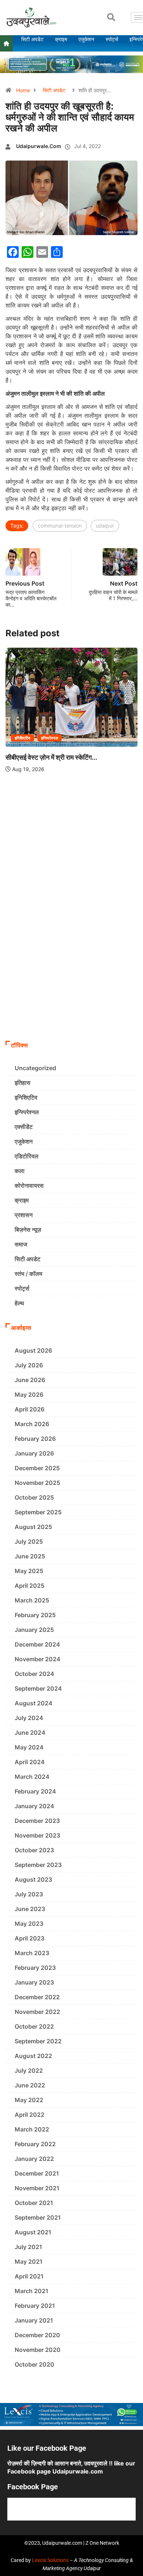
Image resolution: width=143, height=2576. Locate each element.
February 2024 (35, 1791)
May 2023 (29, 1924)
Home (23, 90)
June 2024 (30, 1733)
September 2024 (38, 1688)
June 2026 (30, 1380)
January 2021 (34, 2320)
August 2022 (33, 2056)
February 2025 (35, 1615)
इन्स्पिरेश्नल (50, 738)
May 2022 (29, 2100)
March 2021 (32, 2291)
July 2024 (29, 1718)
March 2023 (32, 1953)
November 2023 (37, 1835)
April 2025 (30, 1586)
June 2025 (30, 1556)
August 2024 (34, 1703)
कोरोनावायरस (29, 1186)
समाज (21, 1244)
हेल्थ (19, 1303)
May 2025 (29, 1571)
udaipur (105, 526)
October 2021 (34, 2203)
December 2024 (37, 1644)
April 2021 (29, 2276)
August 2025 (33, 1527)
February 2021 (35, 2306)
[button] (111, 17)
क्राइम (22, 1200)
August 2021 (33, 2232)
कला (20, 1171)
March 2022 (32, 2129)
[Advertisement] (71, 962)
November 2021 (37, 2188)
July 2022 (29, 2070)
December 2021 (37, 2173)
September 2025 (38, 1512)
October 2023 (34, 1850)
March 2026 (32, 1424)
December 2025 (37, 1468)
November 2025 (37, 1483)
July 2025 (29, 1541)
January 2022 (34, 2159)
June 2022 (30, 2085)
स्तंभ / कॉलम (28, 1274)
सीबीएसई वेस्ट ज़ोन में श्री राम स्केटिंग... (51, 757)
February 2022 (35, 2144)
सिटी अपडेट (54, 90)
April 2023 (30, 1938)
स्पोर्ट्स (22, 1288)
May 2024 (29, 1747)
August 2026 (33, 1350)
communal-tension (60, 526)
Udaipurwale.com (39, 146)
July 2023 (29, 1894)
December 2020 (37, 2335)
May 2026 (29, 1395)
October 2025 (34, 1497)
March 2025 (32, 1600)
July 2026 (29, 1365)
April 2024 (30, 1762)
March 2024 (32, 1777)
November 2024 (38, 1659)
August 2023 (33, 1879)
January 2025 (34, 1630)
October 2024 (34, 1674)
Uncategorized (35, 1068)
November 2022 (37, 2012)
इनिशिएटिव (23, 738)
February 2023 (35, 1968)
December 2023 (37, 1821)
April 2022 (30, 2115)
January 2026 (34, 1453)
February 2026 (35, 1439)
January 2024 (34, 1806)
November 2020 (38, 2350)
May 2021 (29, 2262)
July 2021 (28, 2247)
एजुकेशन (24, 1141)
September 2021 (38, 2217)
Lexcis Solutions (50, 2560)
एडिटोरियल (27, 1156)
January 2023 (34, 1982)
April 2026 (30, 1409)
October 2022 (34, 2026)
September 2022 (38, 2041)
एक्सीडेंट (24, 1127)
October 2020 (34, 2364)
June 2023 (30, 1909)
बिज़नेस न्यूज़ (28, 1230)
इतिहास (23, 1083)
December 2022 (37, 1997)
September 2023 (38, 1865)
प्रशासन (24, 1215)
